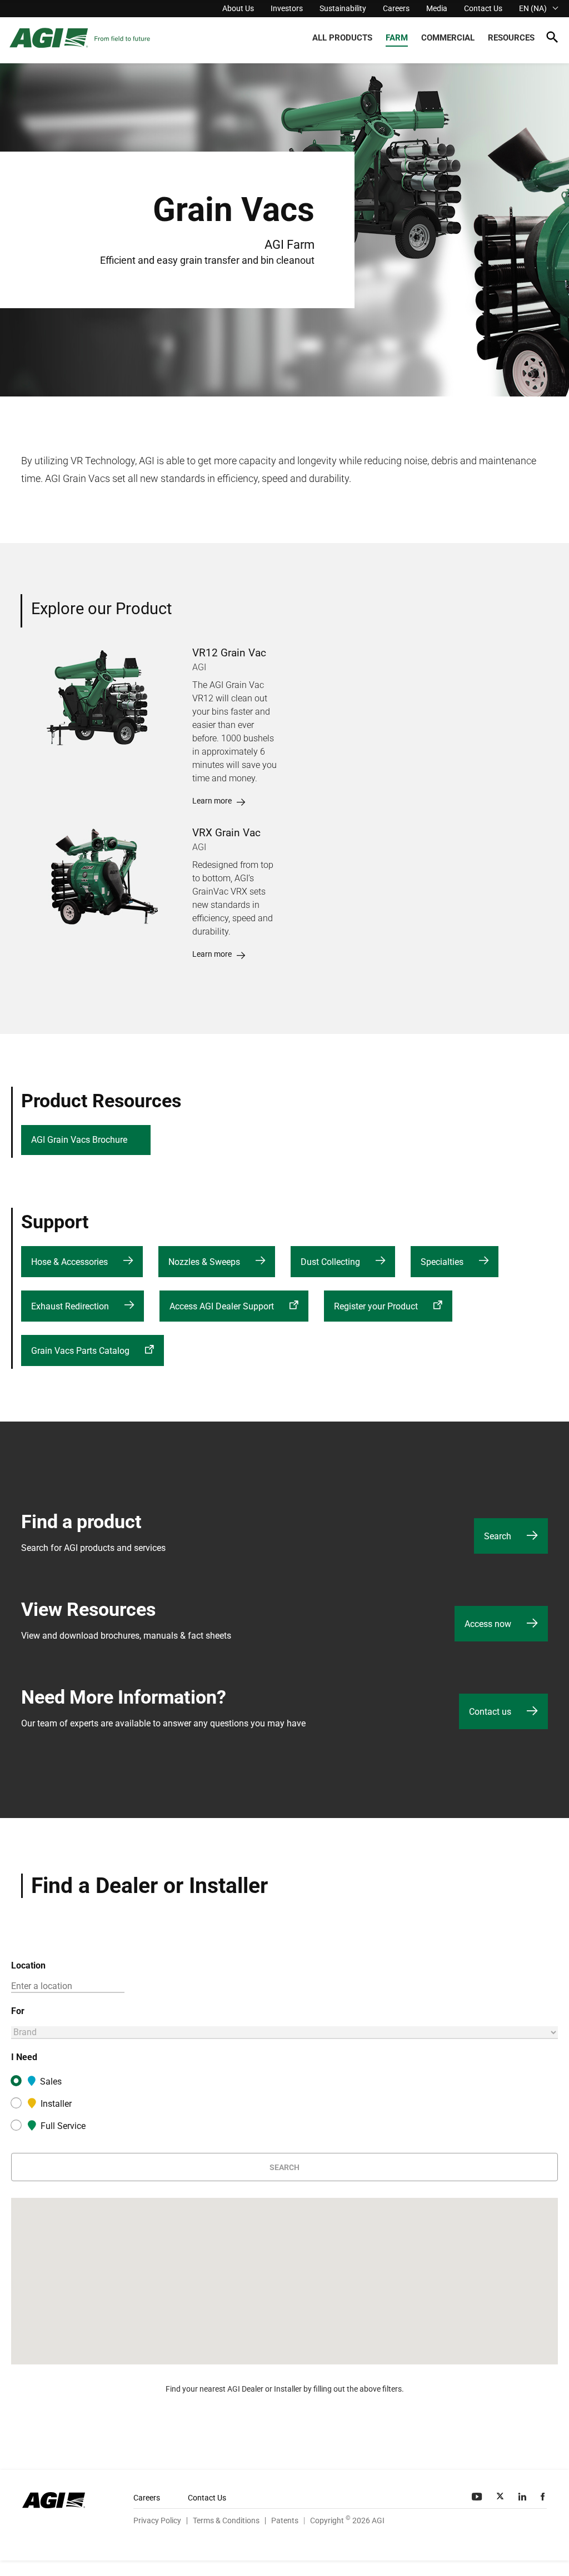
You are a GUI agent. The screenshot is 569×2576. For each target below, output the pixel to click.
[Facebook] (544, 2497)
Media (437, 8)
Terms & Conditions (226, 2520)
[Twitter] (501, 2497)
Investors (287, 8)
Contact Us (483, 8)
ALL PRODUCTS (342, 38)
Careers (396, 8)
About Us (238, 8)
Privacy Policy (157, 2520)
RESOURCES (511, 38)
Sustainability (343, 8)
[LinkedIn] (523, 2497)
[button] (552, 39)
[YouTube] (478, 2497)
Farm (397, 38)
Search (284, 2167)
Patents (285, 2520)
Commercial (448, 38)
